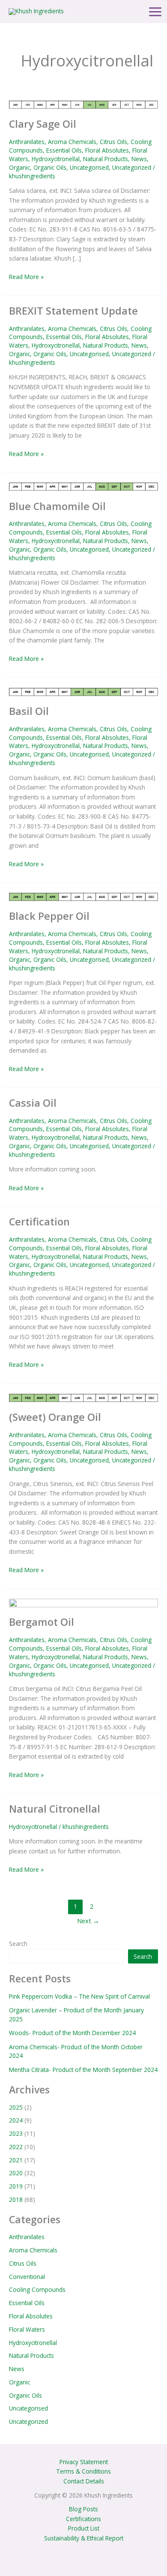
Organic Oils (50, 167)
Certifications (83, 2519)
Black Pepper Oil (49, 916)
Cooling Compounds (37, 2289)
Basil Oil (29, 711)
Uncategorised (89, 167)
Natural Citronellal (55, 1809)
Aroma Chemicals (72, 142)
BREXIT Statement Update (73, 311)
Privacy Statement (84, 2462)
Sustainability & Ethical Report (84, 2538)
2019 (16, 2186)
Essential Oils (64, 150)
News (139, 159)
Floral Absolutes (107, 150)
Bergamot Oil (42, 1622)
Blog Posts (83, 2509)
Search (18, 1944)
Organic (19, 167)
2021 (16, 2160)
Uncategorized (132, 167)
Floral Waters (27, 2329)
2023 (16, 2133)
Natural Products (106, 159)
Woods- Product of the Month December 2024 (72, 2033)
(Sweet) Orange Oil (55, 1417)
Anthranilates (27, 142)
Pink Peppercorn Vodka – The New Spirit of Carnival (79, 1996)
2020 (16, 2173)
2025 (16, 2107)
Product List (84, 2528)
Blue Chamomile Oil (57, 506)
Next (88, 1921)
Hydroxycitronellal (56, 159)
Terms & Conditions (83, 2471)
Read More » (26, 276)
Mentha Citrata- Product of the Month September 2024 (83, 2070)
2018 (16, 2199)
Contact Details (84, 2481)
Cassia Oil (33, 1103)
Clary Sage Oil (43, 124)
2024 (16, 2120)
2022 (16, 2147)
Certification (39, 1222)
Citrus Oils (113, 142)
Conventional (27, 2277)
